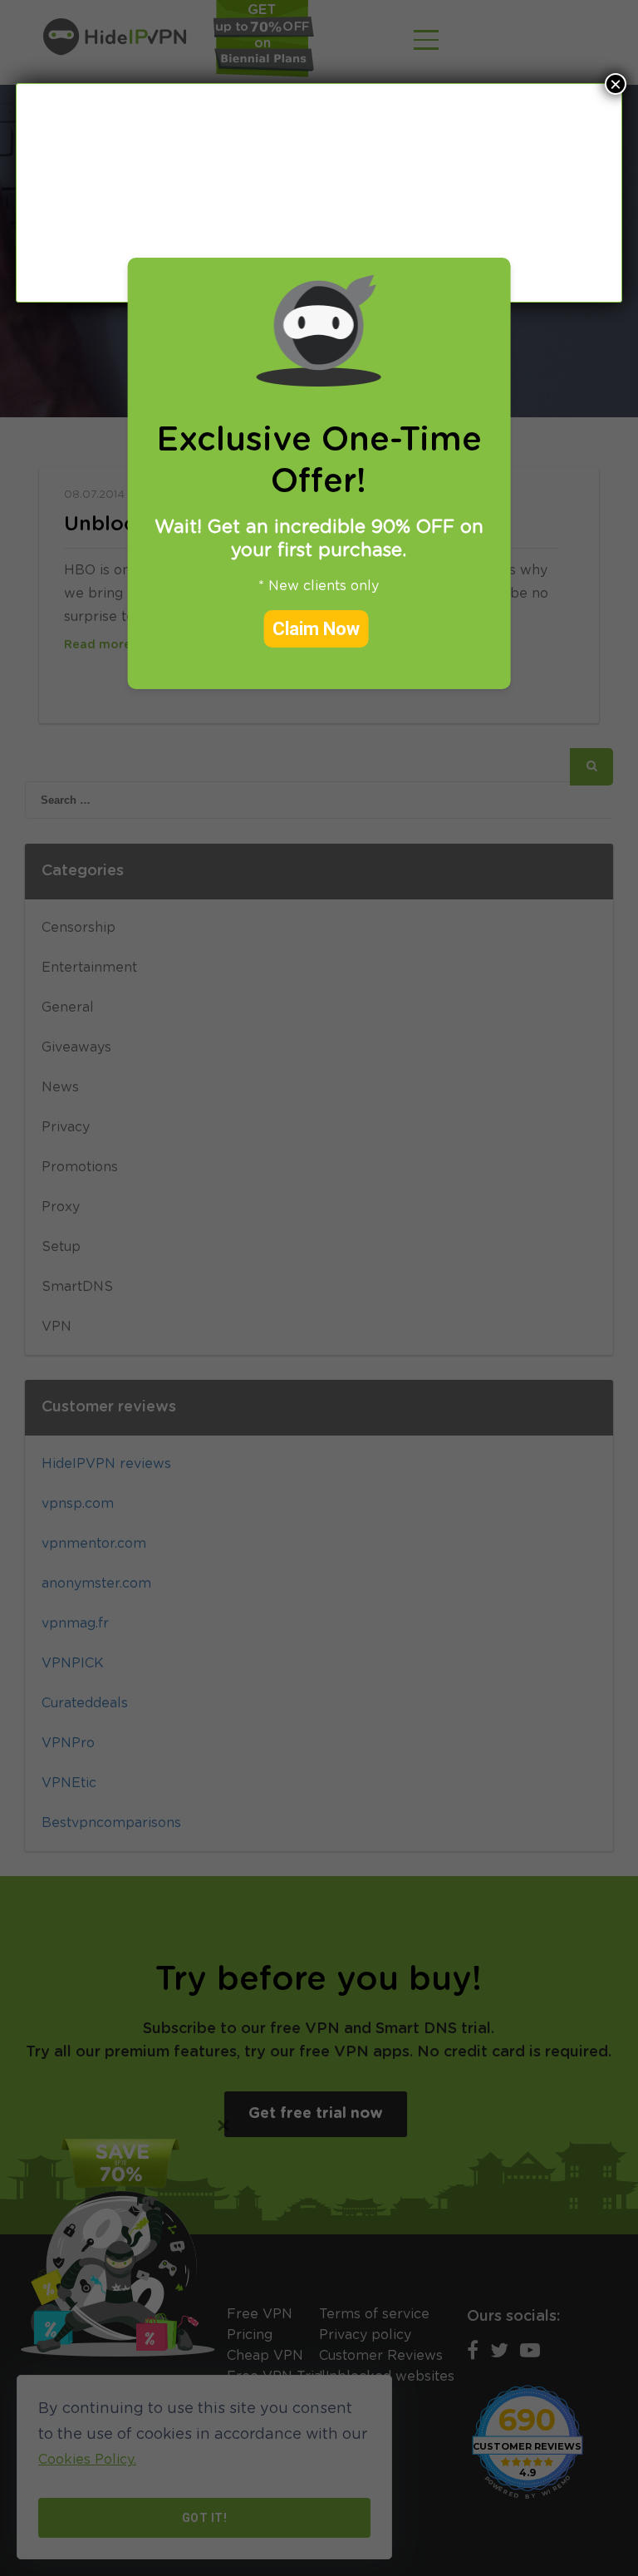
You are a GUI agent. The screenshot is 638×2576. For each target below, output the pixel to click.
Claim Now (316, 629)
